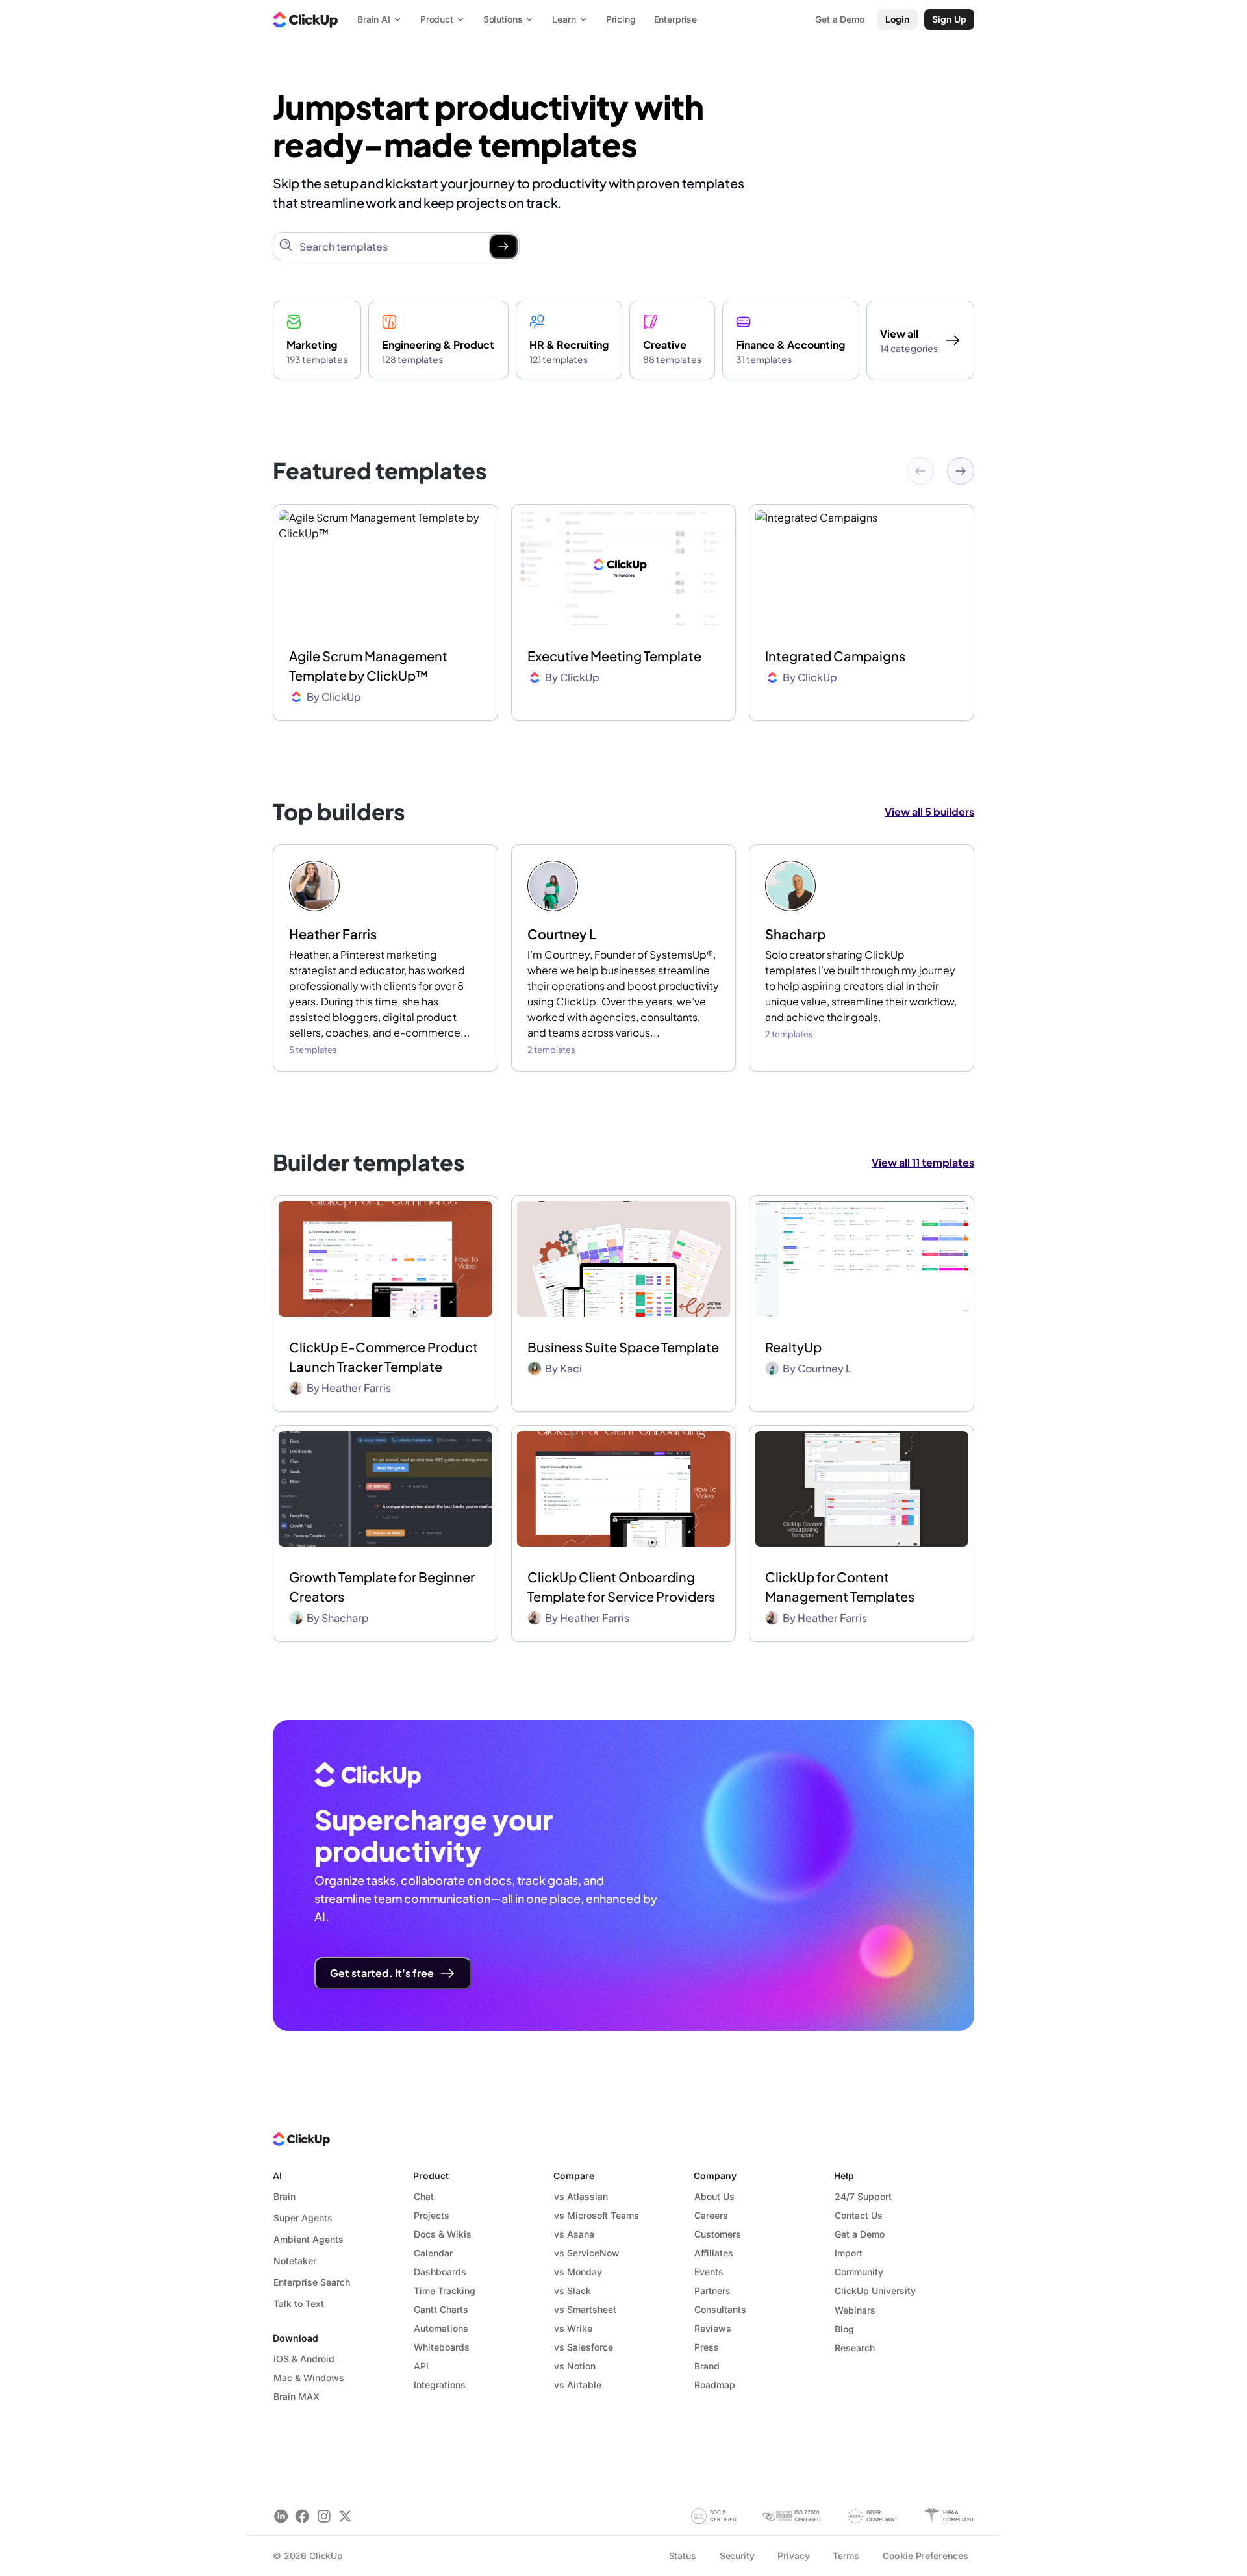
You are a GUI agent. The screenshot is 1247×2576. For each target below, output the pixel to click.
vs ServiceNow (587, 2253)
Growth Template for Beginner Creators (382, 1586)
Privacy (793, 2556)
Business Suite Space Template (623, 1347)
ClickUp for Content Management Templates (840, 1586)
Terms (846, 2556)
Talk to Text (299, 2304)
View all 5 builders (929, 812)
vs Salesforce (584, 2347)
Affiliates (714, 2253)
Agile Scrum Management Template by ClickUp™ (368, 665)
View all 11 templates (923, 1162)
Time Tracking (445, 2291)
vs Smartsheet (585, 2309)
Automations (441, 2328)
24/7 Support (863, 2196)
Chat (424, 2196)
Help (844, 2176)
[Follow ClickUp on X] (345, 2516)
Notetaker (295, 2261)
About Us (714, 2196)
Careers (711, 2215)
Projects (432, 2215)
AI (277, 2176)
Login (898, 19)
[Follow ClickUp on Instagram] (324, 2516)
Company (715, 2176)
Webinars (855, 2310)
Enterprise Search (312, 2282)
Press (707, 2347)
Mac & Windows (309, 2378)
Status (683, 2556)
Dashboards (440, 2272)
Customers (718, 2234)
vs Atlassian (581, 2196)
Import (849, 2253)
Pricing (621, 19)
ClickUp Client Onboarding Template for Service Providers (621, 1586)
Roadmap (715, 2385)
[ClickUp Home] (305, 19)
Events (709, 2272)
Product (431, 2176)
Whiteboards (442, 2347)
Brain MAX (296, 2396)
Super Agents (303, 2218)
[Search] (503, 246)
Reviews (713, 2328)
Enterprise (676, 19)
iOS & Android (304, 2359)
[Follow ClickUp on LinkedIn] (281, 2516)
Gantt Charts (441, 2309)
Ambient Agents (309, 2239)
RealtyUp (793, 1347)
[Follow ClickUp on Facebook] (302, 2516)
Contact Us (859, 2215)
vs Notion (575, 2366)
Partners (712, 2291)
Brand (707, 2366)
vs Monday (578, 2272)
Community (859, 2272)
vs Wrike (573, 2328)
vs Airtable (578, 2385)
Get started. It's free (382, 1973)
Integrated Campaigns (835, 656)
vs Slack (573, 2291)
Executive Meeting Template (614, 656)
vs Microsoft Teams (597, 2215)
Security (737, 2556)
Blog (844, 2329)
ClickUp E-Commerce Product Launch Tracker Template (384, 1357)
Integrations (440, 2385)
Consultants (720, 2309)
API (421, 2366)
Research (855, 2348)
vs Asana (574, 2234)
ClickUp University (875, 2291)
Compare (574, 2176)
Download (296, 2338)
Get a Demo (860, 2234)
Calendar (433, 2253)
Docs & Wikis (443, 2234)
